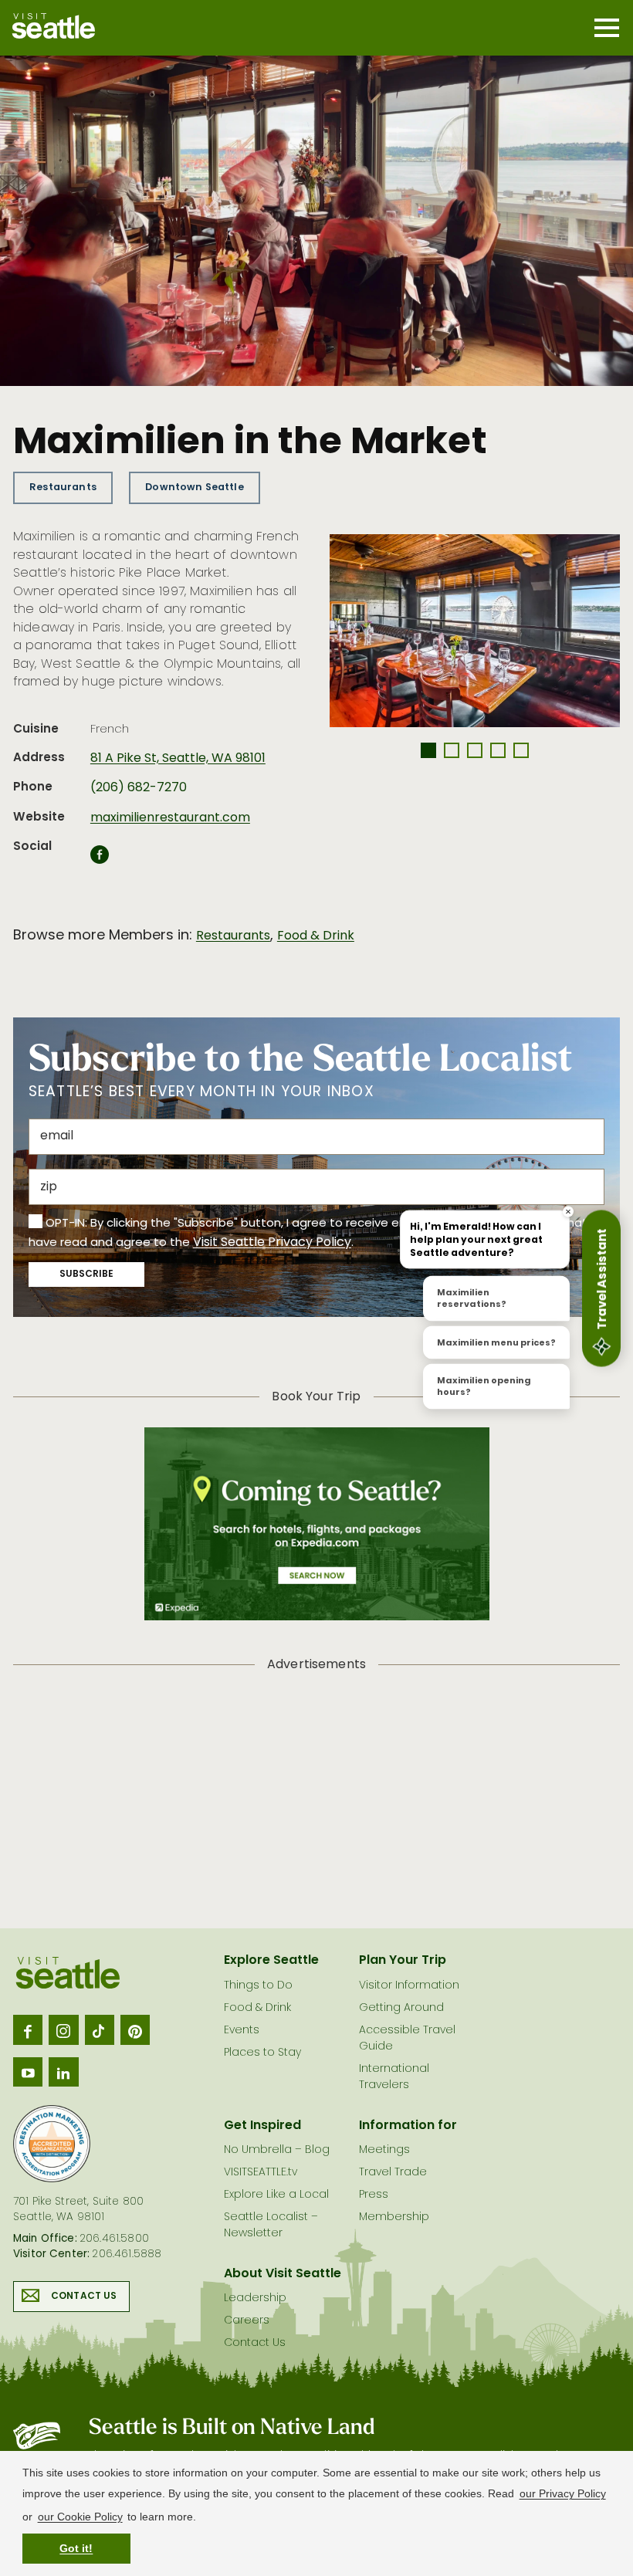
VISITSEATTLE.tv (261, 2173)
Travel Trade (393, 2173)
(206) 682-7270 (139, 788)
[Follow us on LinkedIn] (63, 2072)
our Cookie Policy (80, 2517)
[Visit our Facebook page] (28, 2029)
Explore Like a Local (276, 2195)
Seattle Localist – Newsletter (271, 2226)
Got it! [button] (76, 2548)
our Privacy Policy (563, 2493)
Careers (247, 2321)
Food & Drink (316, 936)
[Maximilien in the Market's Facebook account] (100, 859)
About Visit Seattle (283, 2274)
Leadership (255, 2298)
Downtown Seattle (195, 487)
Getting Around (401, 2008)
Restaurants (63, 487)
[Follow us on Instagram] (63, 2029)
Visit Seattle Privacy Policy (272, 1243)
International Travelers (394, 2077)
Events (242, 2031)
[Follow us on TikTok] (100, 2029)
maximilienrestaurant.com (170, 818)
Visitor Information (409, 1986)
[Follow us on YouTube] (28, 2072)
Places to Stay (262, 2053)
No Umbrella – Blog (277, 2150)
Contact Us (84, 2297)
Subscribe (86, 1274)
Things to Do (258, 1986)
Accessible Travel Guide (407, 2039)
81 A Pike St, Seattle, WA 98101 (178, 759)
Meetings (384, 2150)
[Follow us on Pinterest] (135, 2029)
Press (374, 2195)
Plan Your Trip (403, 1961)
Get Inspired (262, 2126)
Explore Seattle (271, 1961)
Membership (394, 2217)
